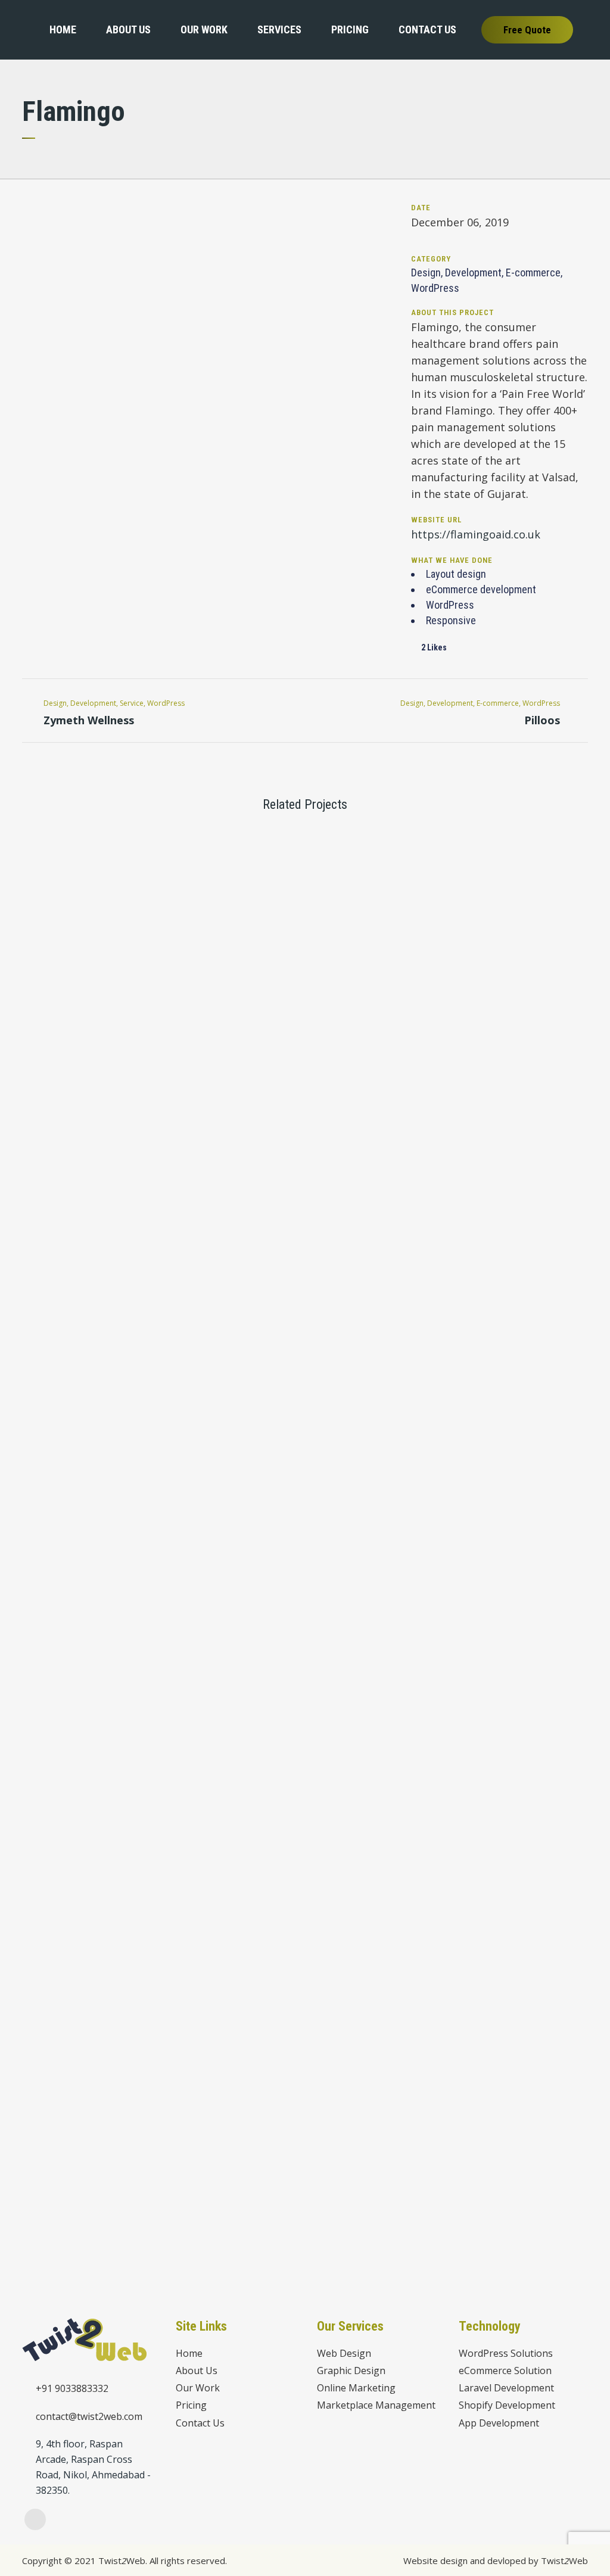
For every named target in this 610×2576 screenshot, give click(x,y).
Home (189, 2354)
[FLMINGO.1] (24, 187)
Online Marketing (356, 2388)
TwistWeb (564, 2561)
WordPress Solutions (506, 2354)
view (89, 887)
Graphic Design (351, 2371)
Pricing (191, 2405)
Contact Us (200, 2423)
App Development (499, 2423)
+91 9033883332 (72, 2388)
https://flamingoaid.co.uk (476, 534)
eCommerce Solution (505, 2371)
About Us (197, 2371)
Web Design (344, 2354)
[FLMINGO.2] (27, 187)
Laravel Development (506, 2388)
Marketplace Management (376, 2405)
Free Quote (527, 30)
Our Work (198, 2388)
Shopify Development (507, 2405)
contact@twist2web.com (89, 2416)
